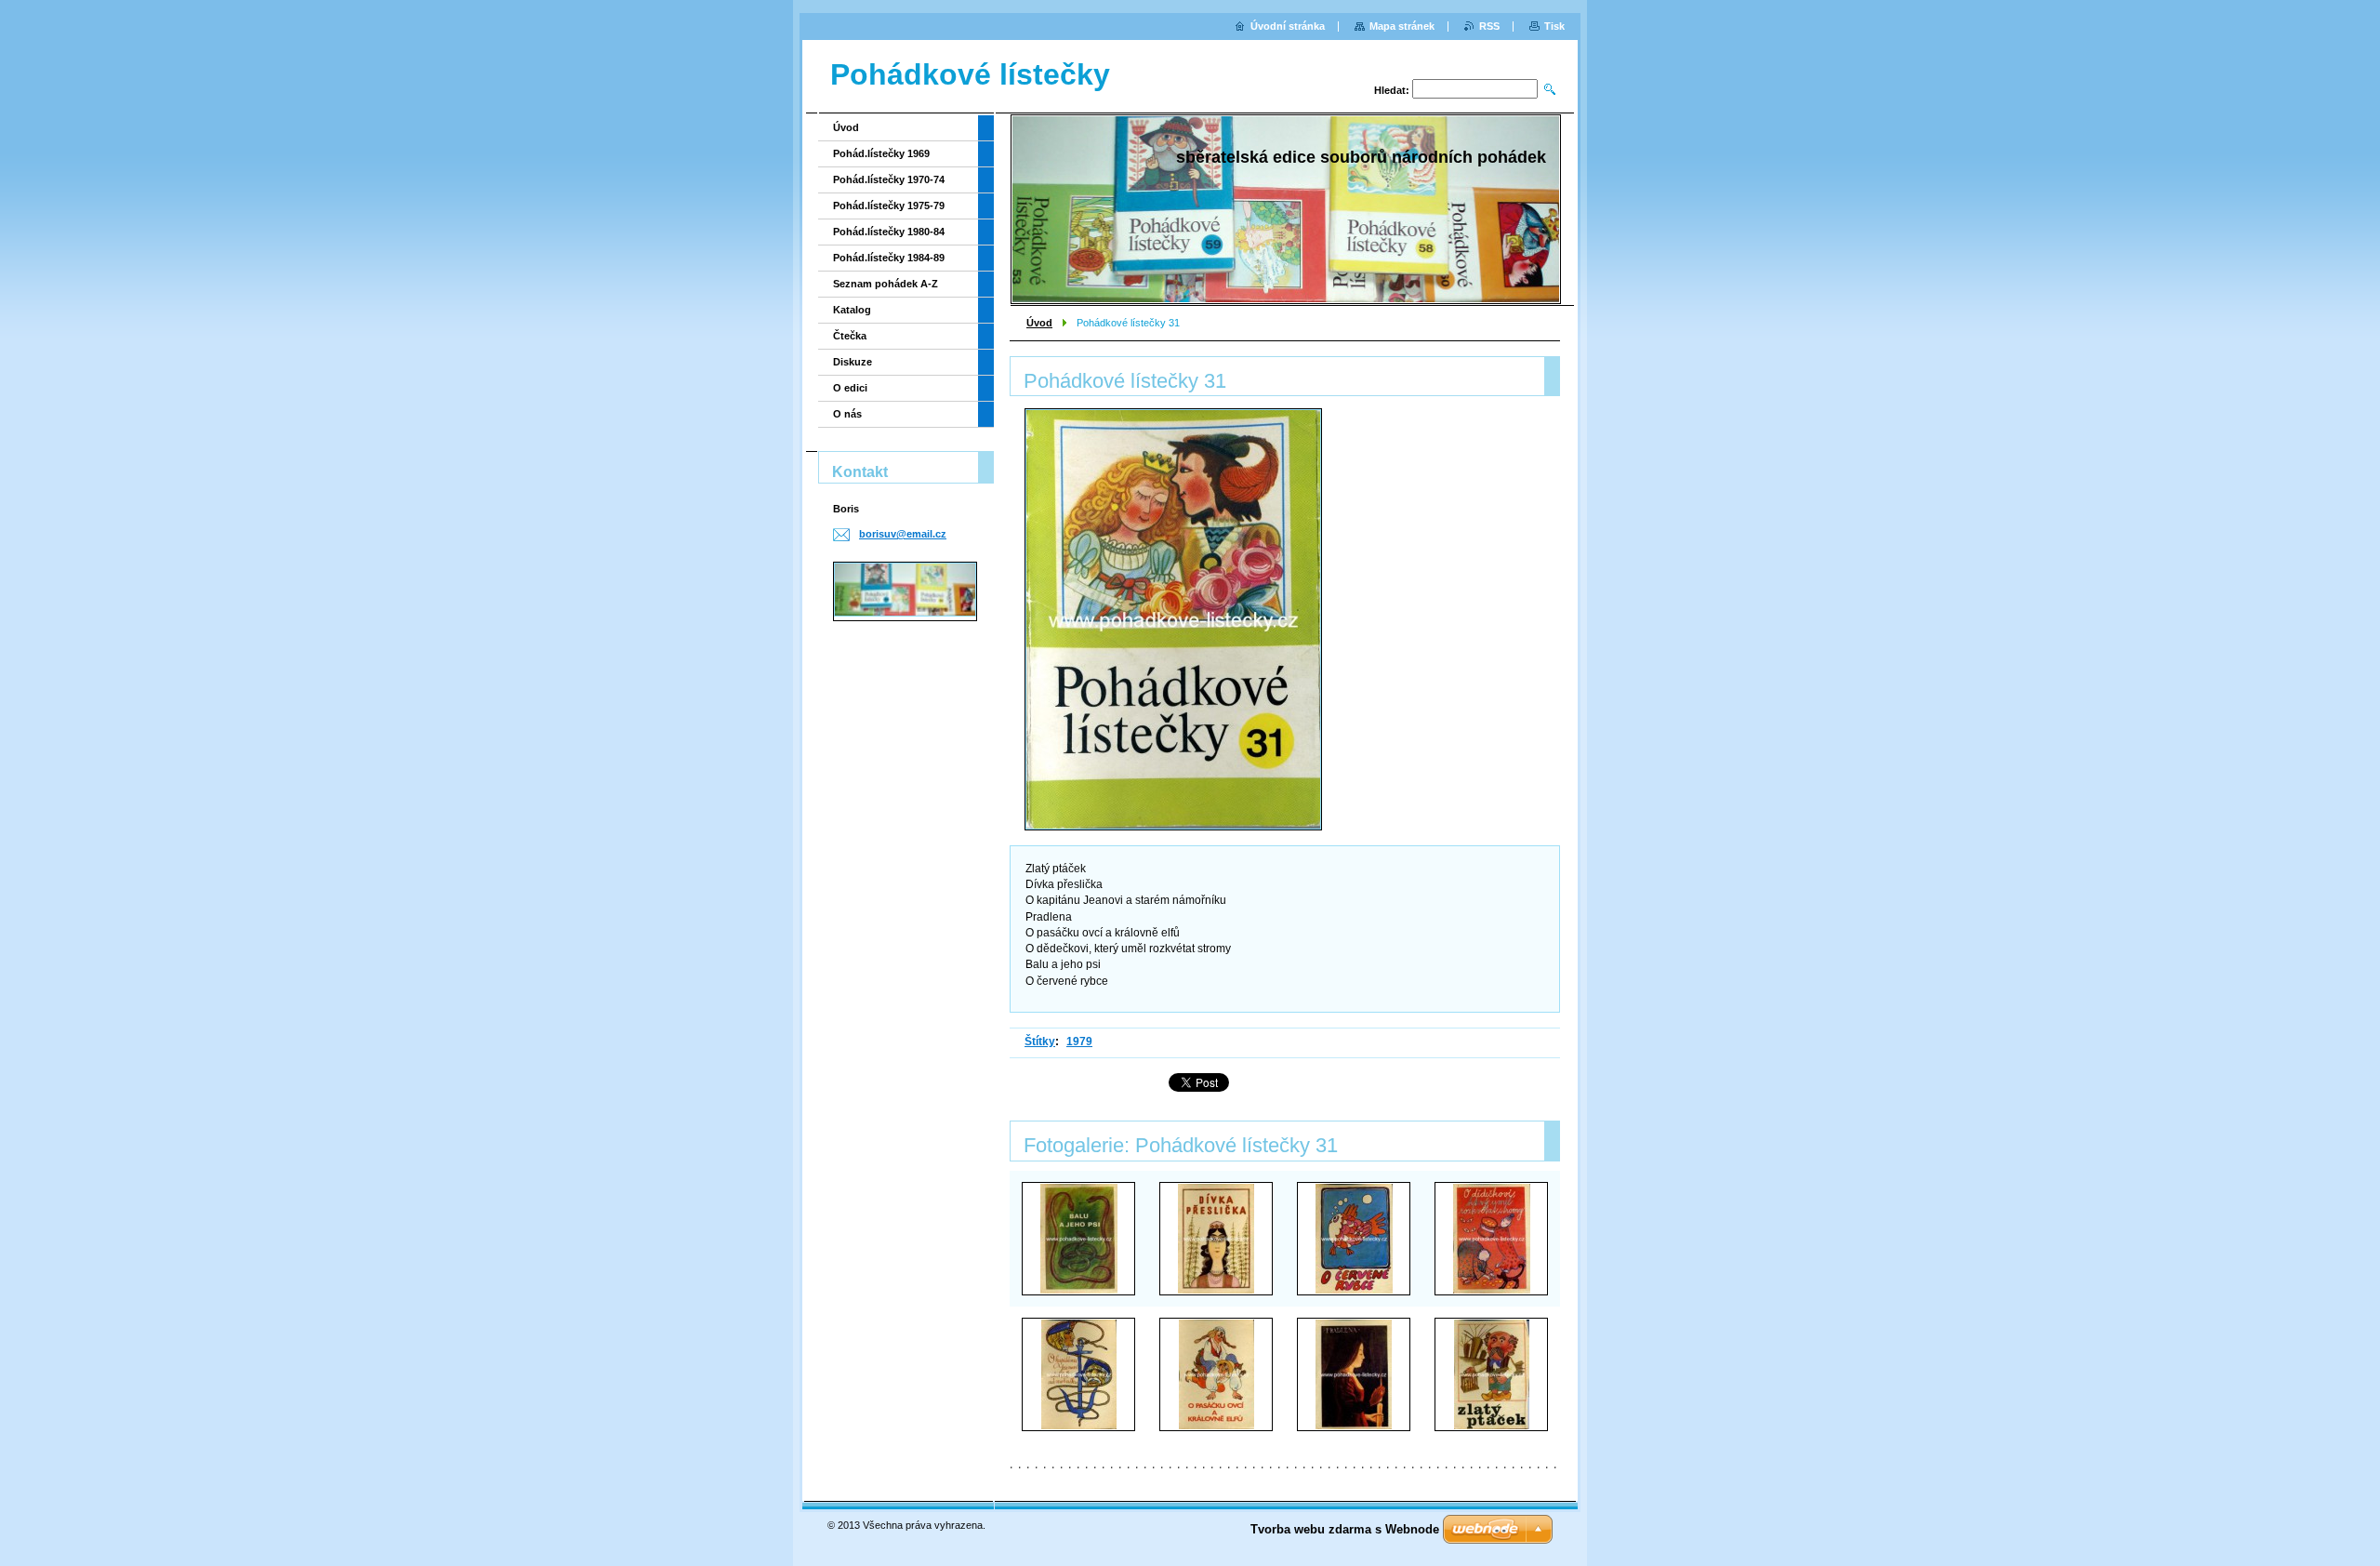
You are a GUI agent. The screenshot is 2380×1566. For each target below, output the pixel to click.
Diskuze (853, 362)
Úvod (1039, 323)
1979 (1079, 1042)
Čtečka (850, 336)
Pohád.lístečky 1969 (881, 153)
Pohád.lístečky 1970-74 (889, 179)
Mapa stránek (1402, 26)
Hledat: (1392, 90)
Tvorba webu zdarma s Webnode (1345, 1529)
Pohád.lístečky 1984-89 (889, 258)
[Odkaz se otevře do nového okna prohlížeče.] (1173, 619)
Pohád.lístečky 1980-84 (889, 232)
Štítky (1040, 1042)
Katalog (852, 310)
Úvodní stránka (1288, 26)
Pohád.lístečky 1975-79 (889, 206)
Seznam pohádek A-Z (886, 284)
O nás (847, 414)
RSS (1489, 26)
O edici (850, 388)
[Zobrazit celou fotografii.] (1078, 1239)
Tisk (1554, 26)
